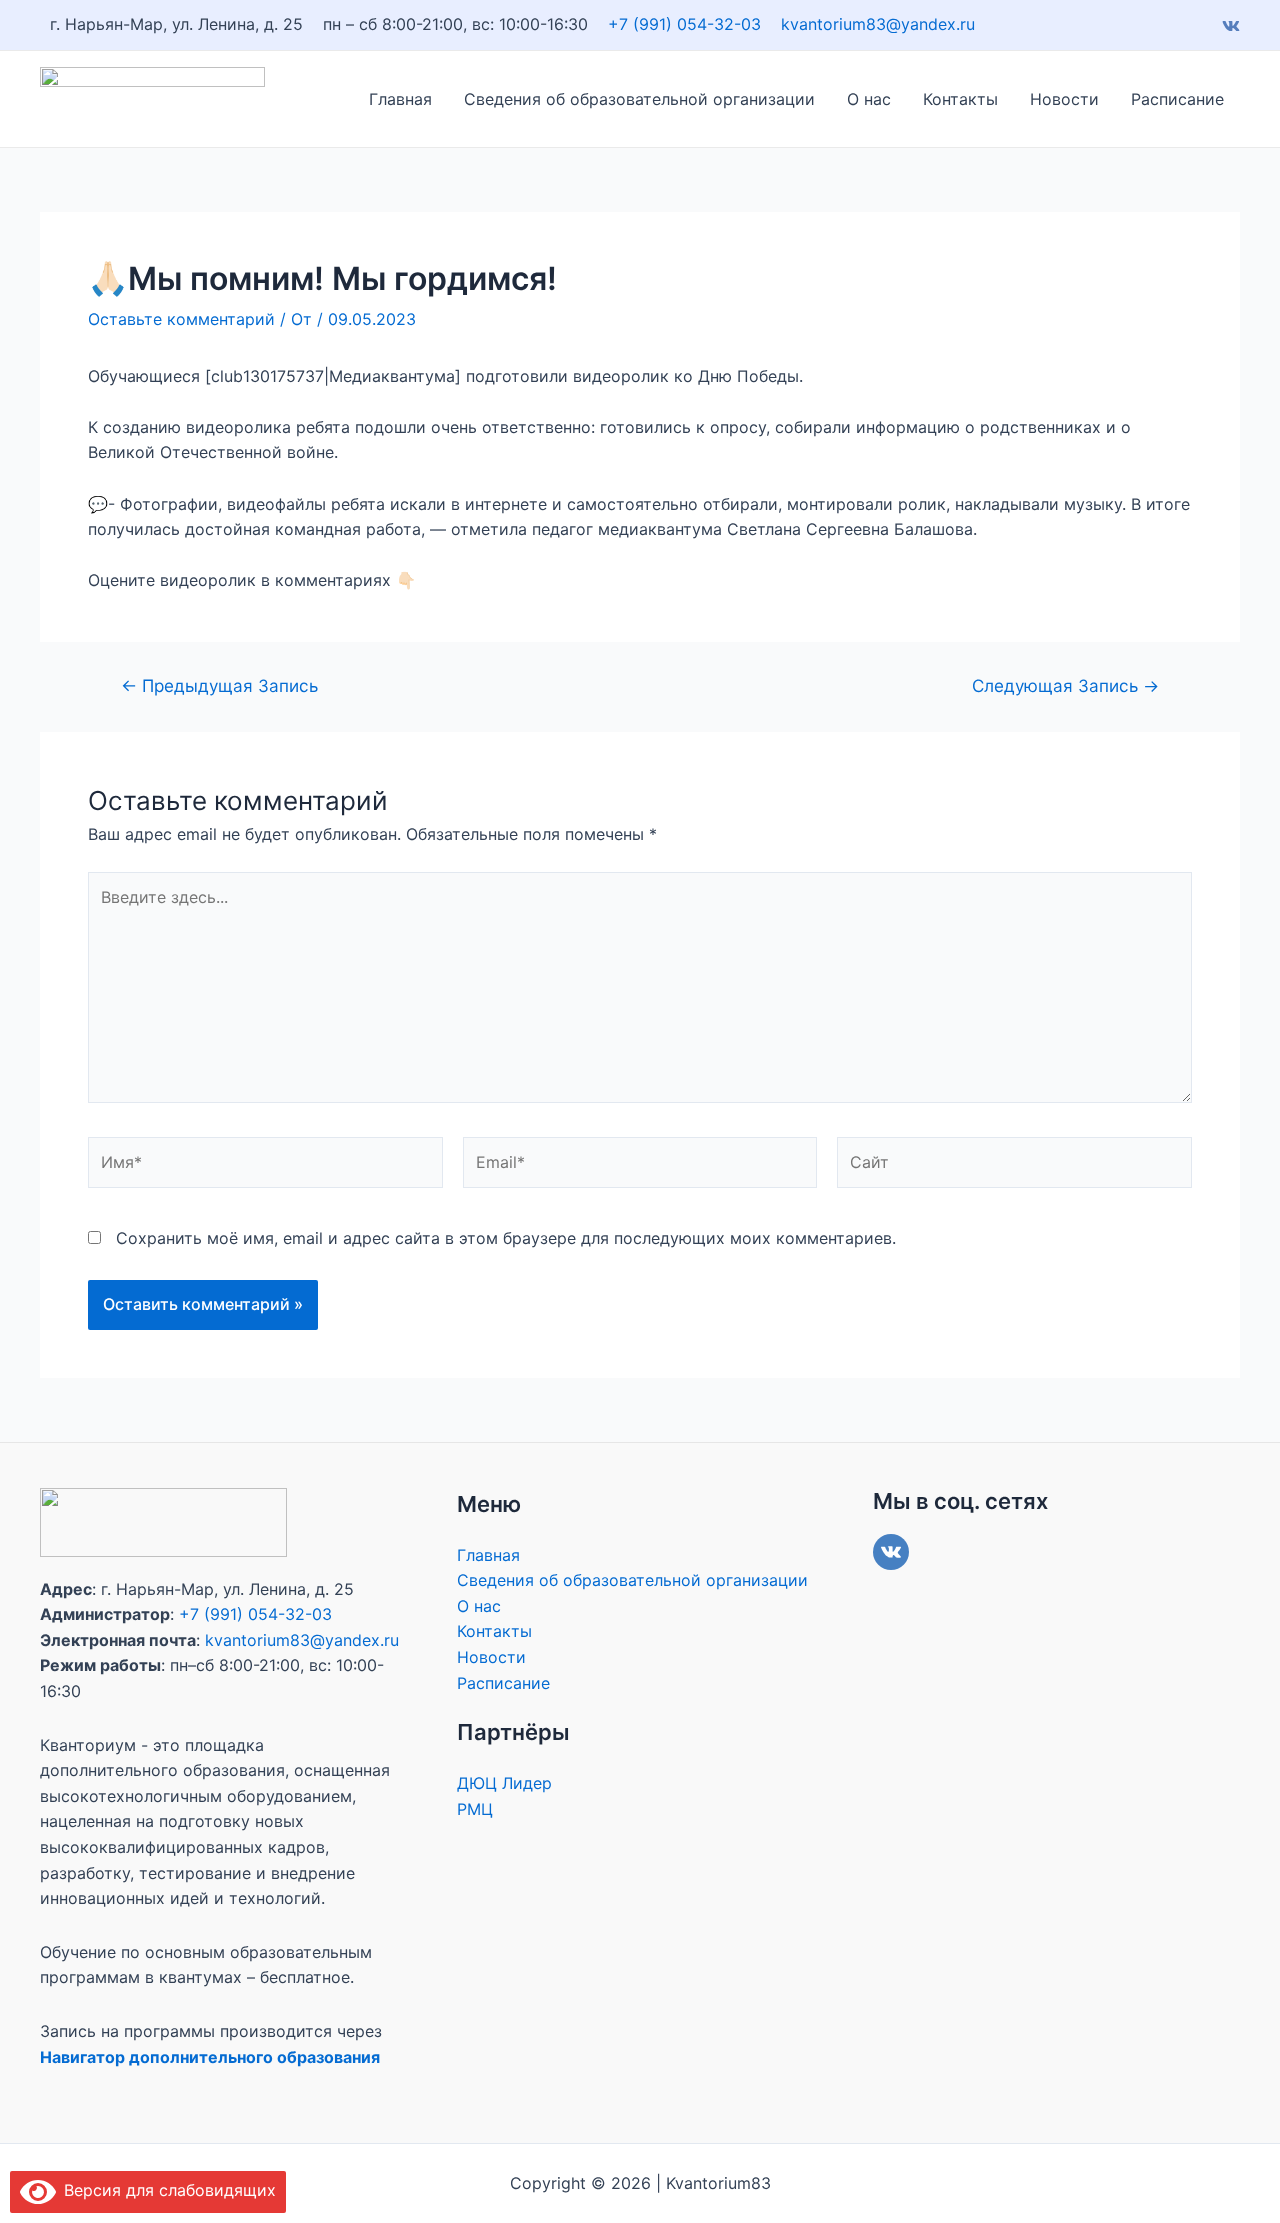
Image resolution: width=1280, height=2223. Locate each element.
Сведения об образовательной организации (639, 99)
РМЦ (475, 1809)
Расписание (1177, 99)
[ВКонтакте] (891, 1552)
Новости (1064, 99)
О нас (869, 99)
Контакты (960, 99)
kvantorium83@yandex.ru (880, 24)
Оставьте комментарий (181, 319)
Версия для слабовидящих (166, 2190)
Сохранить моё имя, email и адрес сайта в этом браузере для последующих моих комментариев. (506, 1238)
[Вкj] (1231, 26)
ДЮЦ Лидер (504, 1783)
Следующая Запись (1065, 685)
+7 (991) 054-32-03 (684, 24)
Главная (400, 99)
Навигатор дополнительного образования (210, 2057)
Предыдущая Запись (219, 685)
